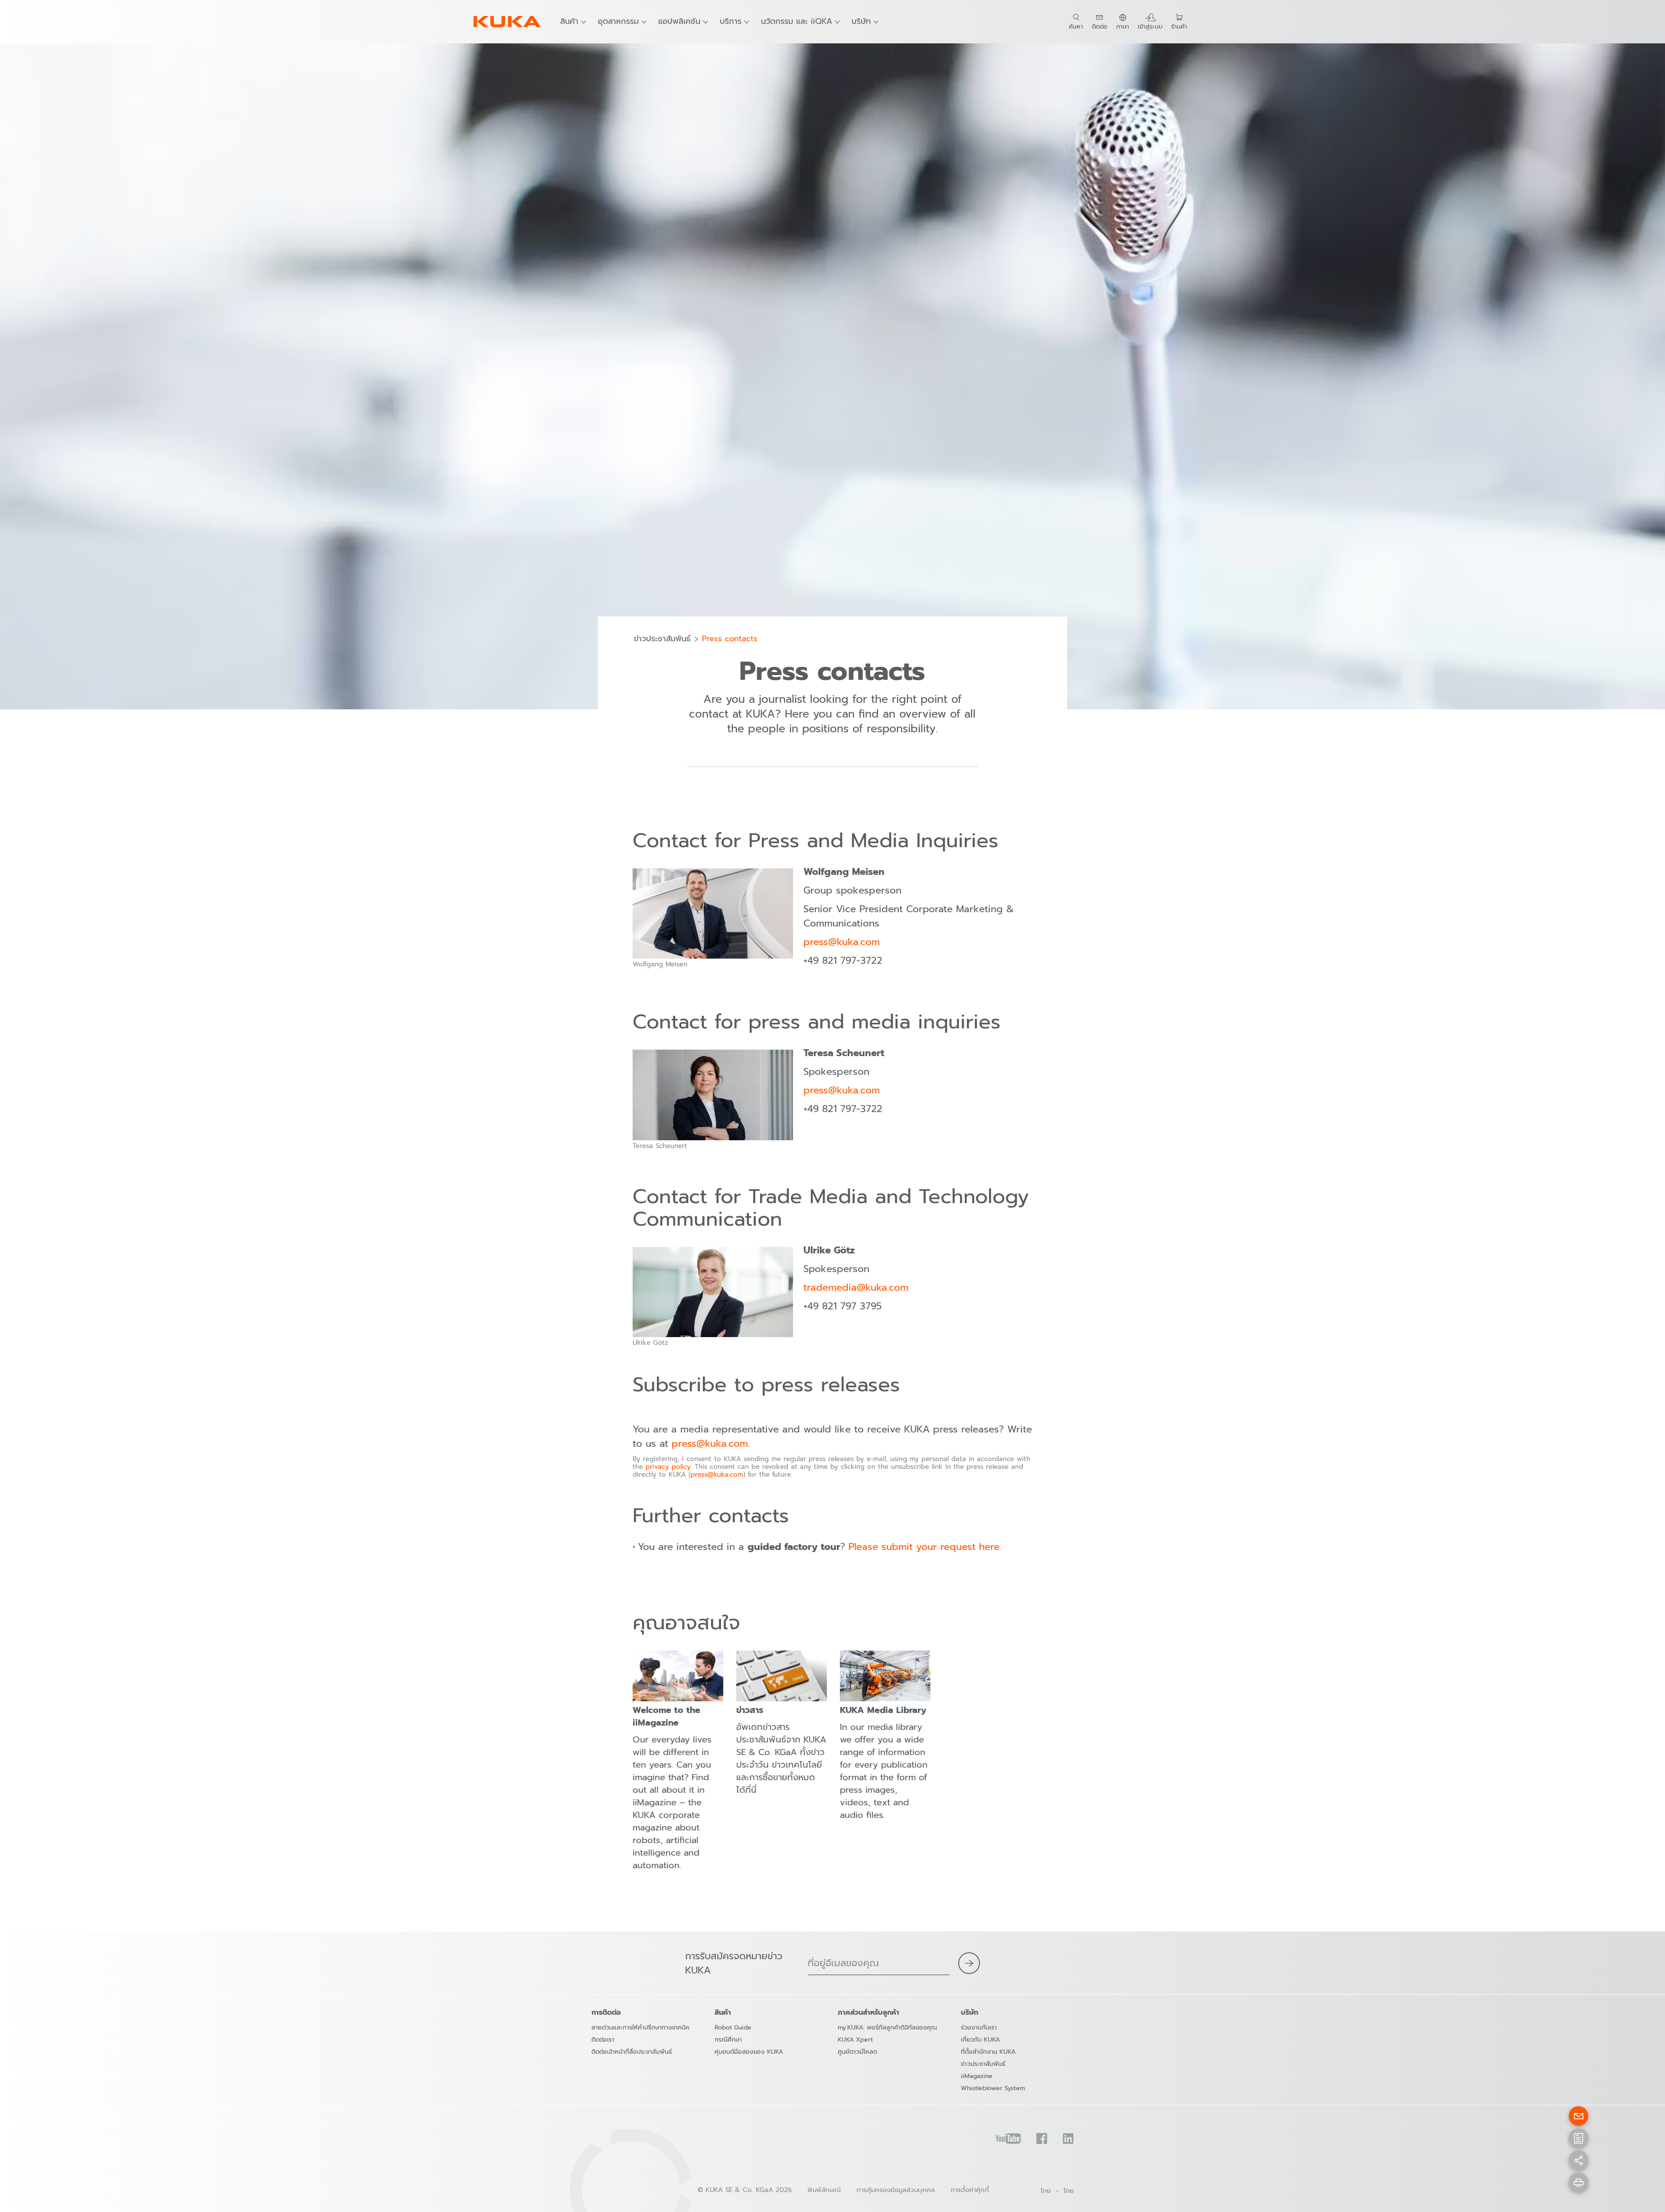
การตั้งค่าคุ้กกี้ (970, 2190)
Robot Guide (733, 2028)
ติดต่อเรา (603, 2040)
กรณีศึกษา (728, 2040)
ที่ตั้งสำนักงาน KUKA (988, 2052)
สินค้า (569, 21)
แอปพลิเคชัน (679, 21)
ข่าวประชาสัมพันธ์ (662, 639)
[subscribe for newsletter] (969, 1963)
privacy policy (668, 1467)
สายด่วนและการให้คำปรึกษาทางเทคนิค (640, 2028)
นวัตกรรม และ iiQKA (797, 21)
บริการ (731, 21)
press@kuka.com (842, 942)
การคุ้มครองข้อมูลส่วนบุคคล (896, 2190)
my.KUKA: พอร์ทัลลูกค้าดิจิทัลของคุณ (887, 2028)
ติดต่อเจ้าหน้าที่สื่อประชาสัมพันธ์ (632, 2052)
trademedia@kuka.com (856, 1287)
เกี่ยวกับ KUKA (980, 2040)
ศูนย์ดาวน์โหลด (857, 2052)
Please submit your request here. (925, 1547)
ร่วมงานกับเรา (979, 2028)
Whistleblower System (993, 2088)
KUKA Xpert (855, 2040)
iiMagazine (977, 2076)
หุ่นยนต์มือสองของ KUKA (749, 2052)
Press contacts (730, 639)
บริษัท (861, 21)
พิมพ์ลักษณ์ (824, 2190)
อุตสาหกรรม (618, 21)
